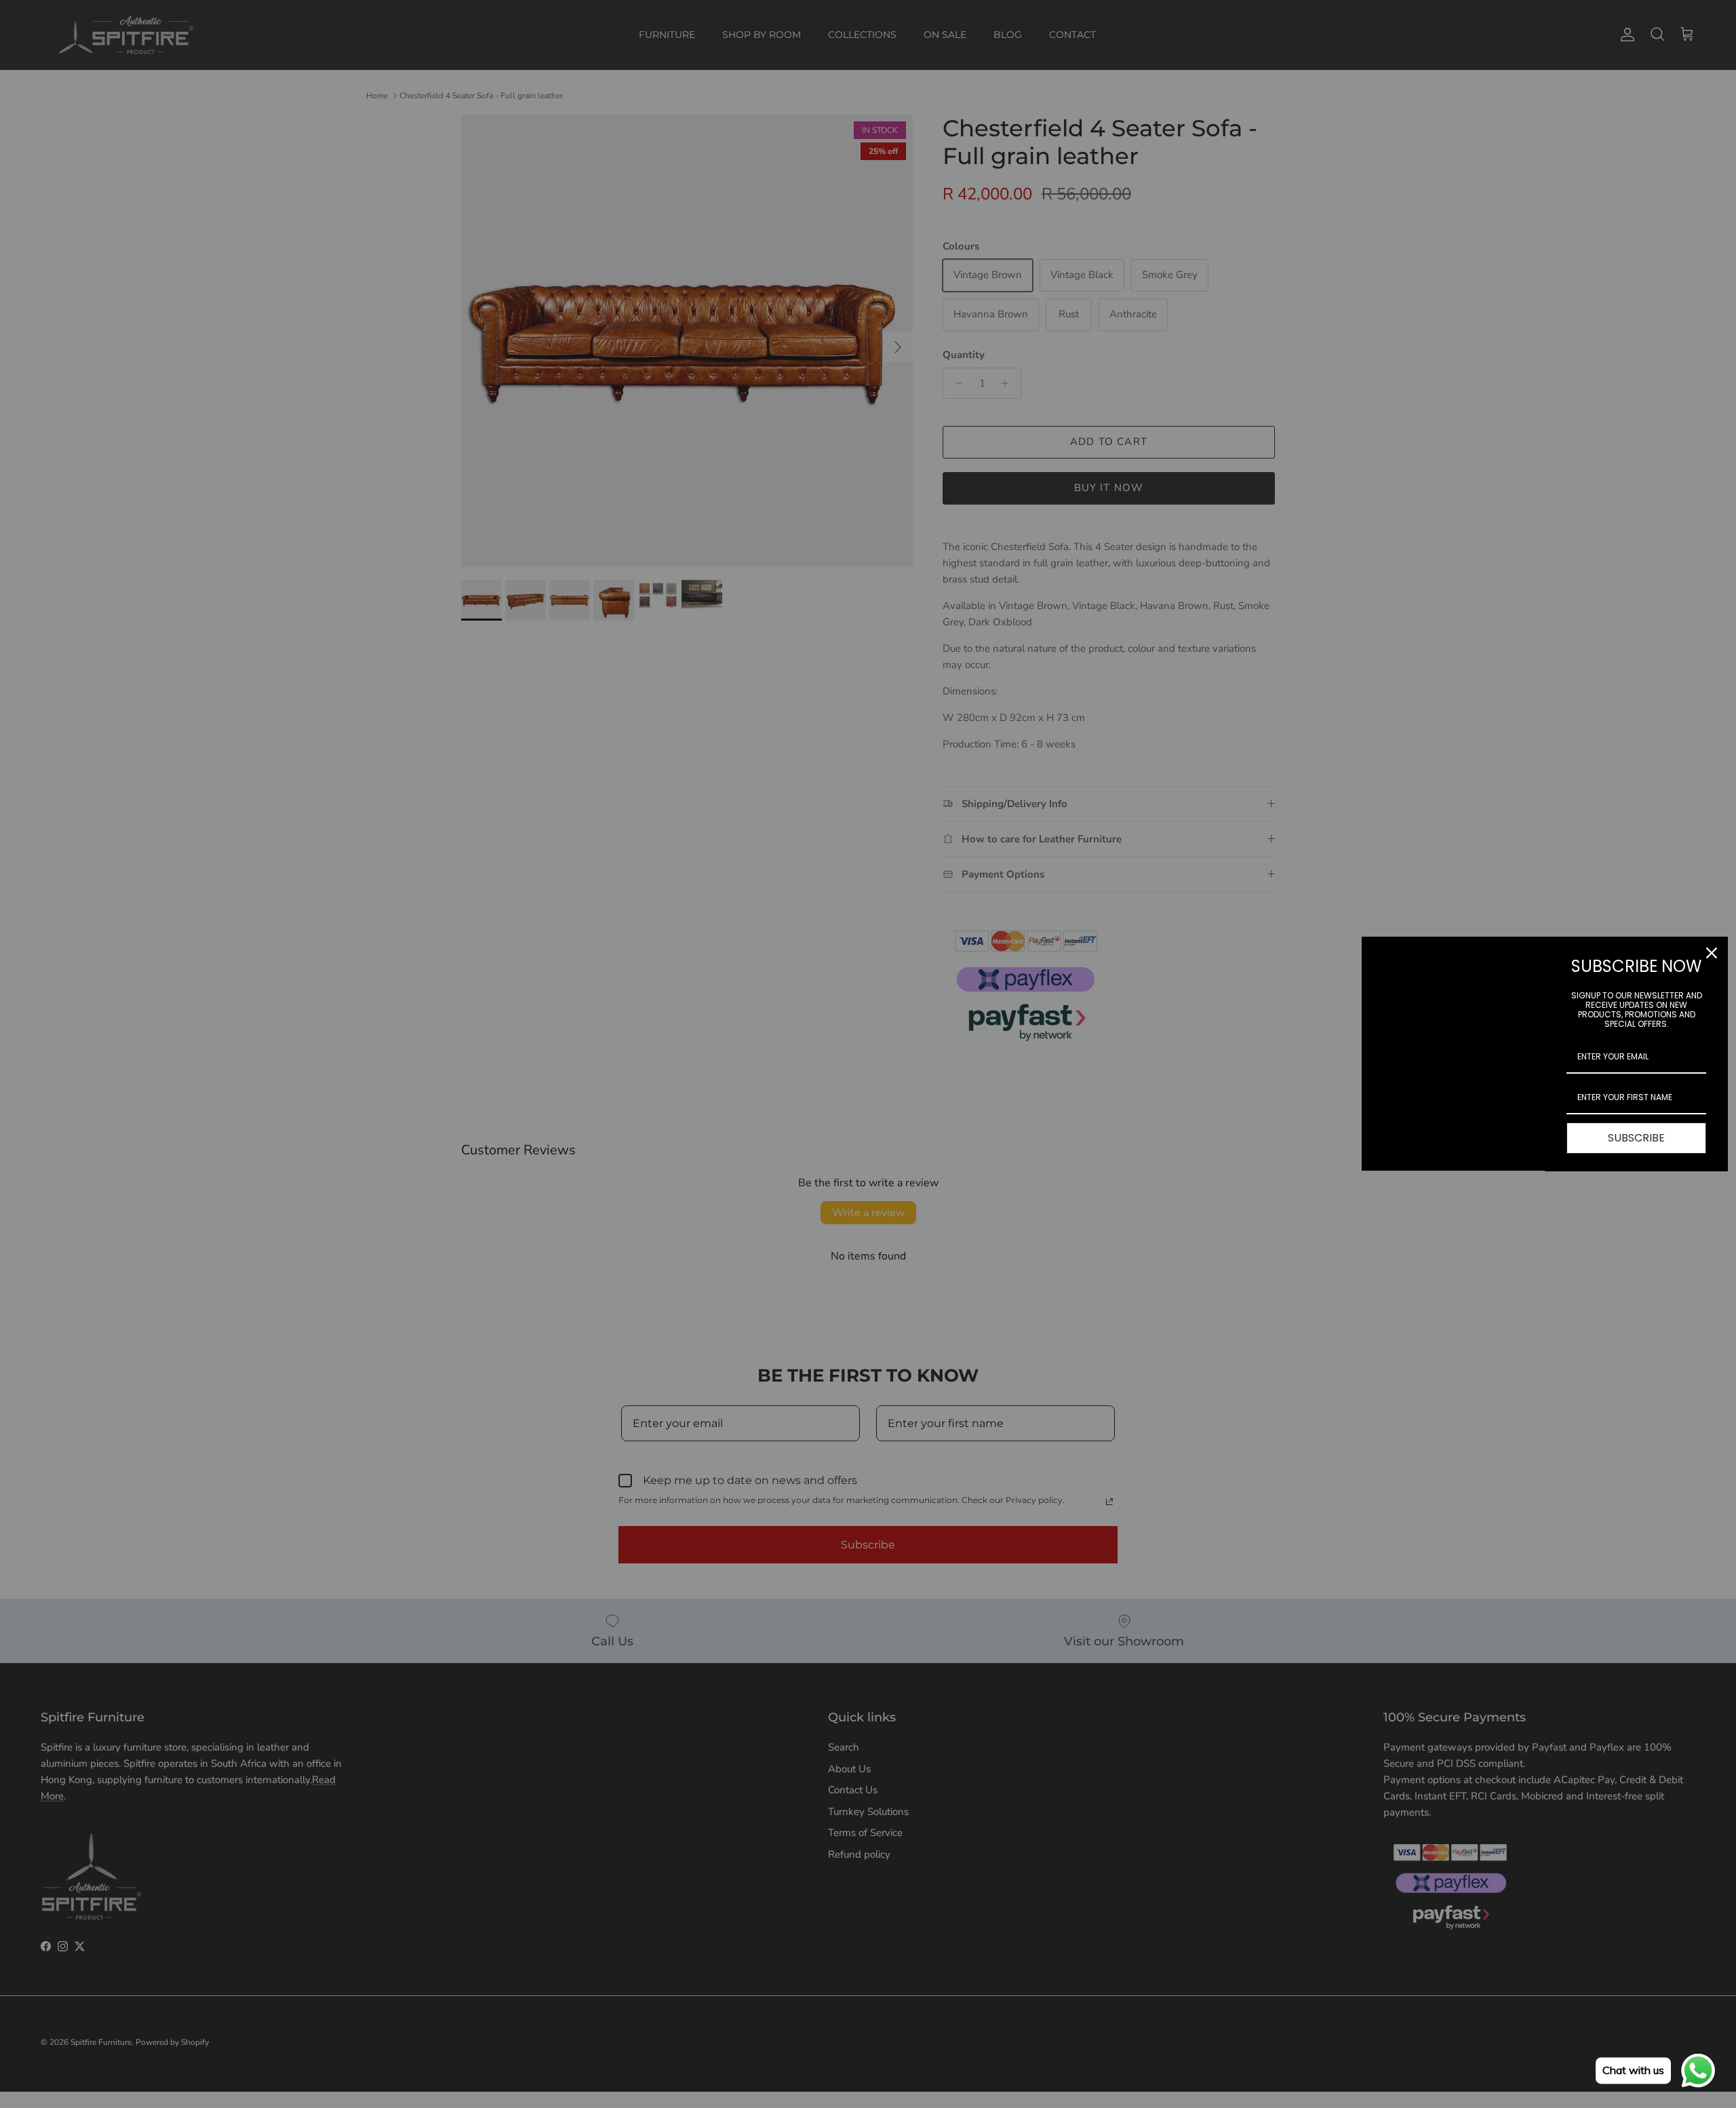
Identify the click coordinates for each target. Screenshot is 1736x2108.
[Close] (1712, 953)
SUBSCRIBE (1636, 1138)
